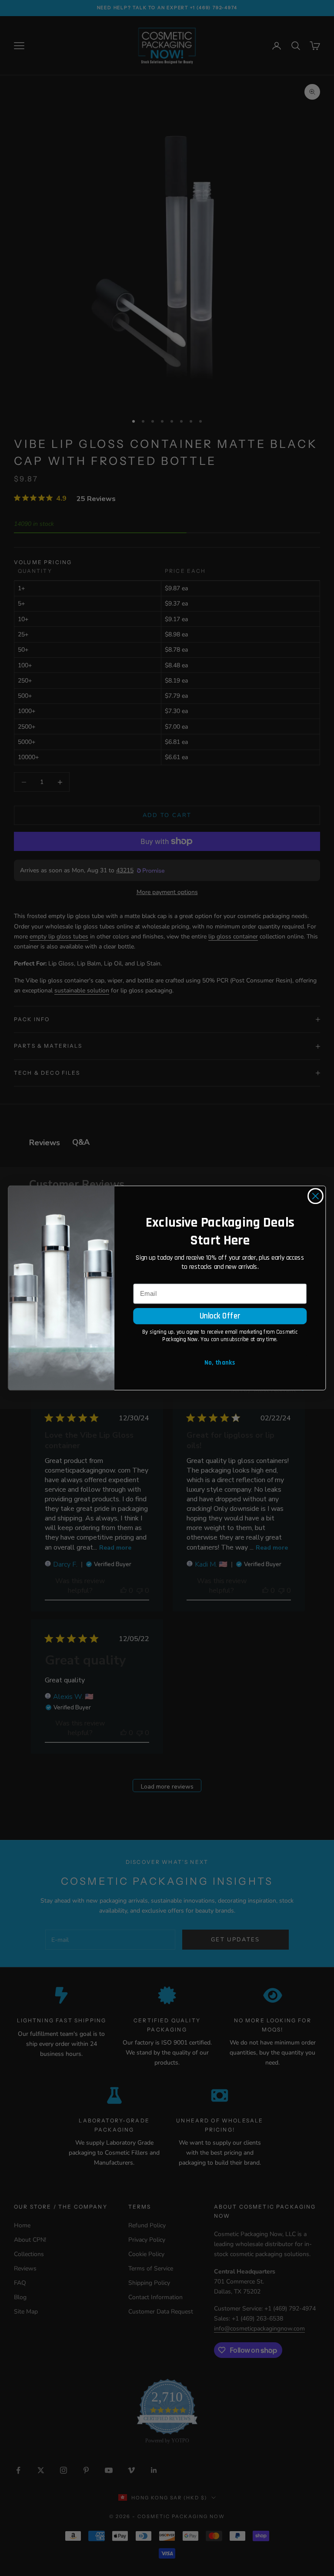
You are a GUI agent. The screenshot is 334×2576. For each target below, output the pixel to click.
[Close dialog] (316, 1196)
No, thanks (220, 1363)
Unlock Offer (220, 1316)
